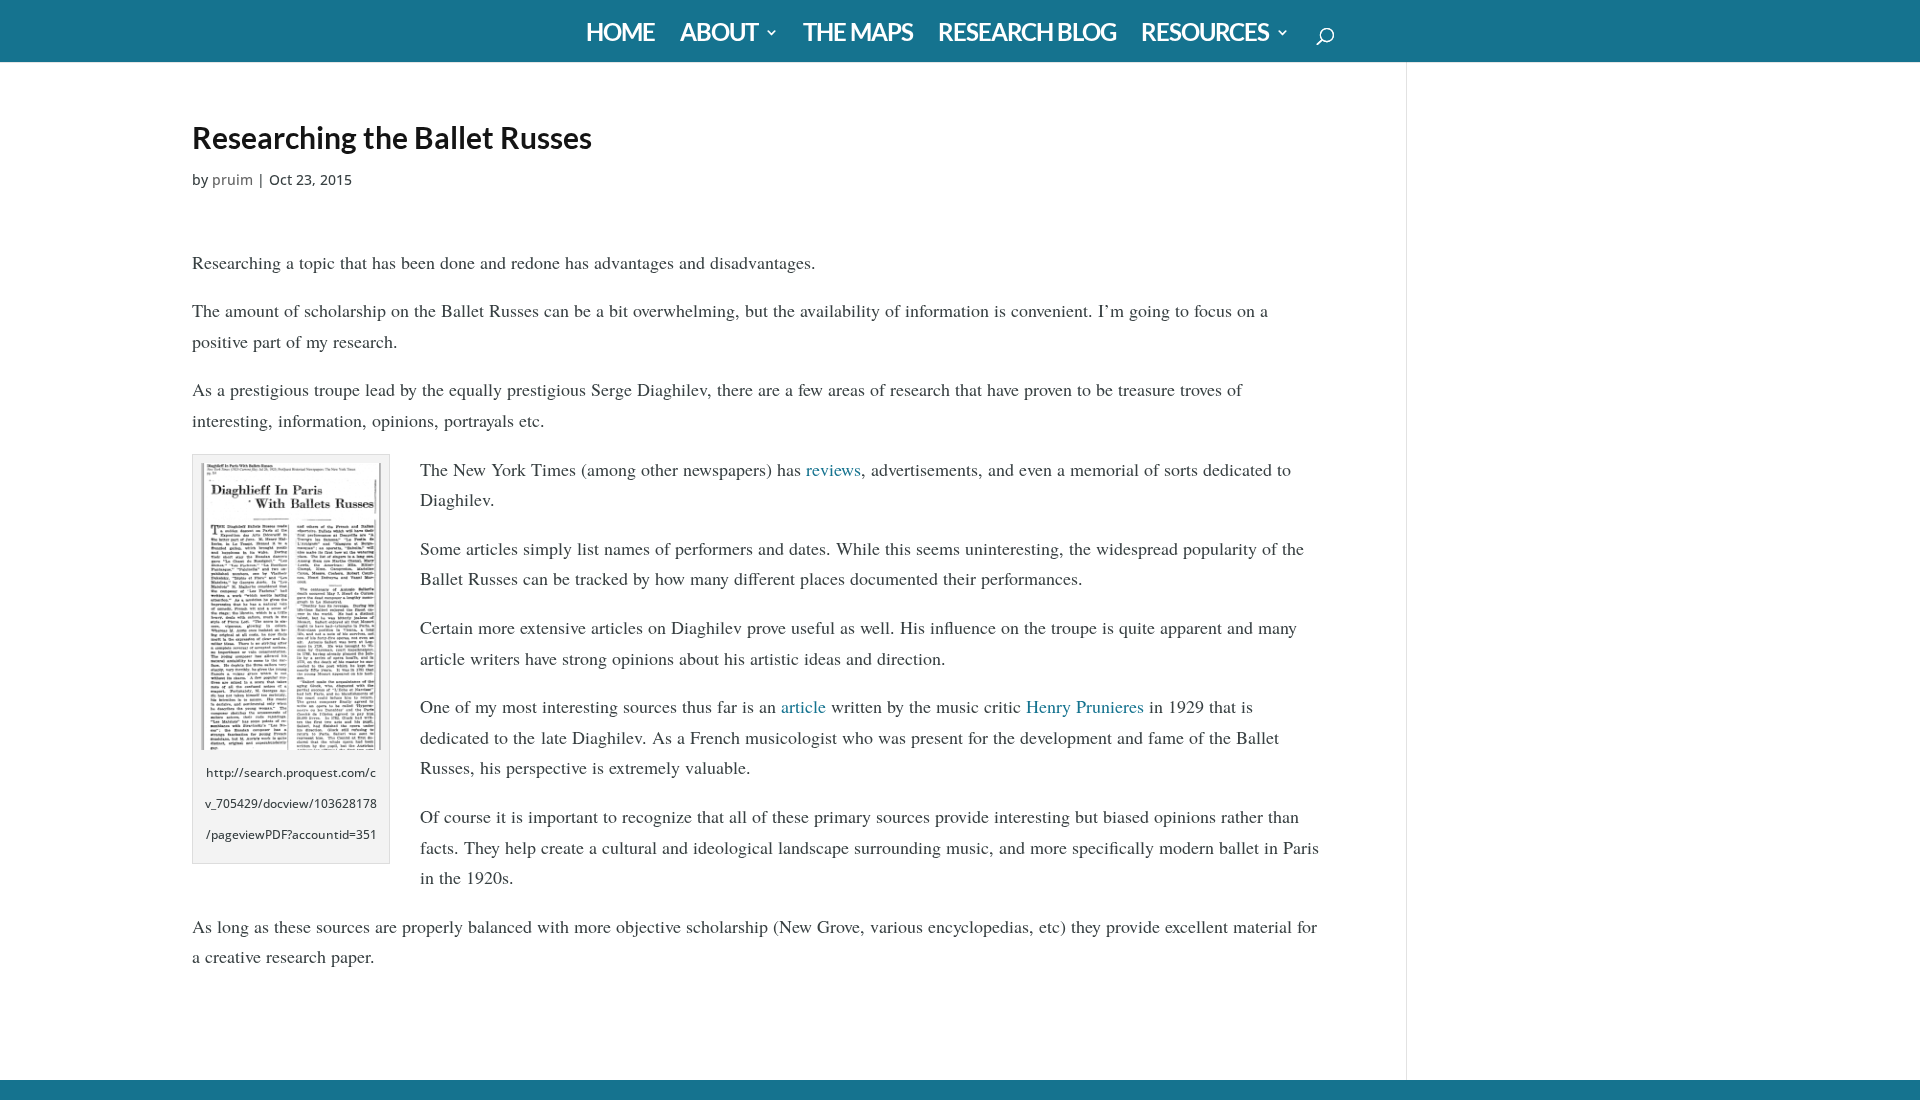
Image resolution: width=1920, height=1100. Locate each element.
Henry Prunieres (1087, 706)
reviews (833, 469)
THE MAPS (858, 35)
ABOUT (719, 35)
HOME (620, 35)
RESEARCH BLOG (1027, 35)
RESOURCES (1205, 35)
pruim (232, 179)
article (803, 706)
